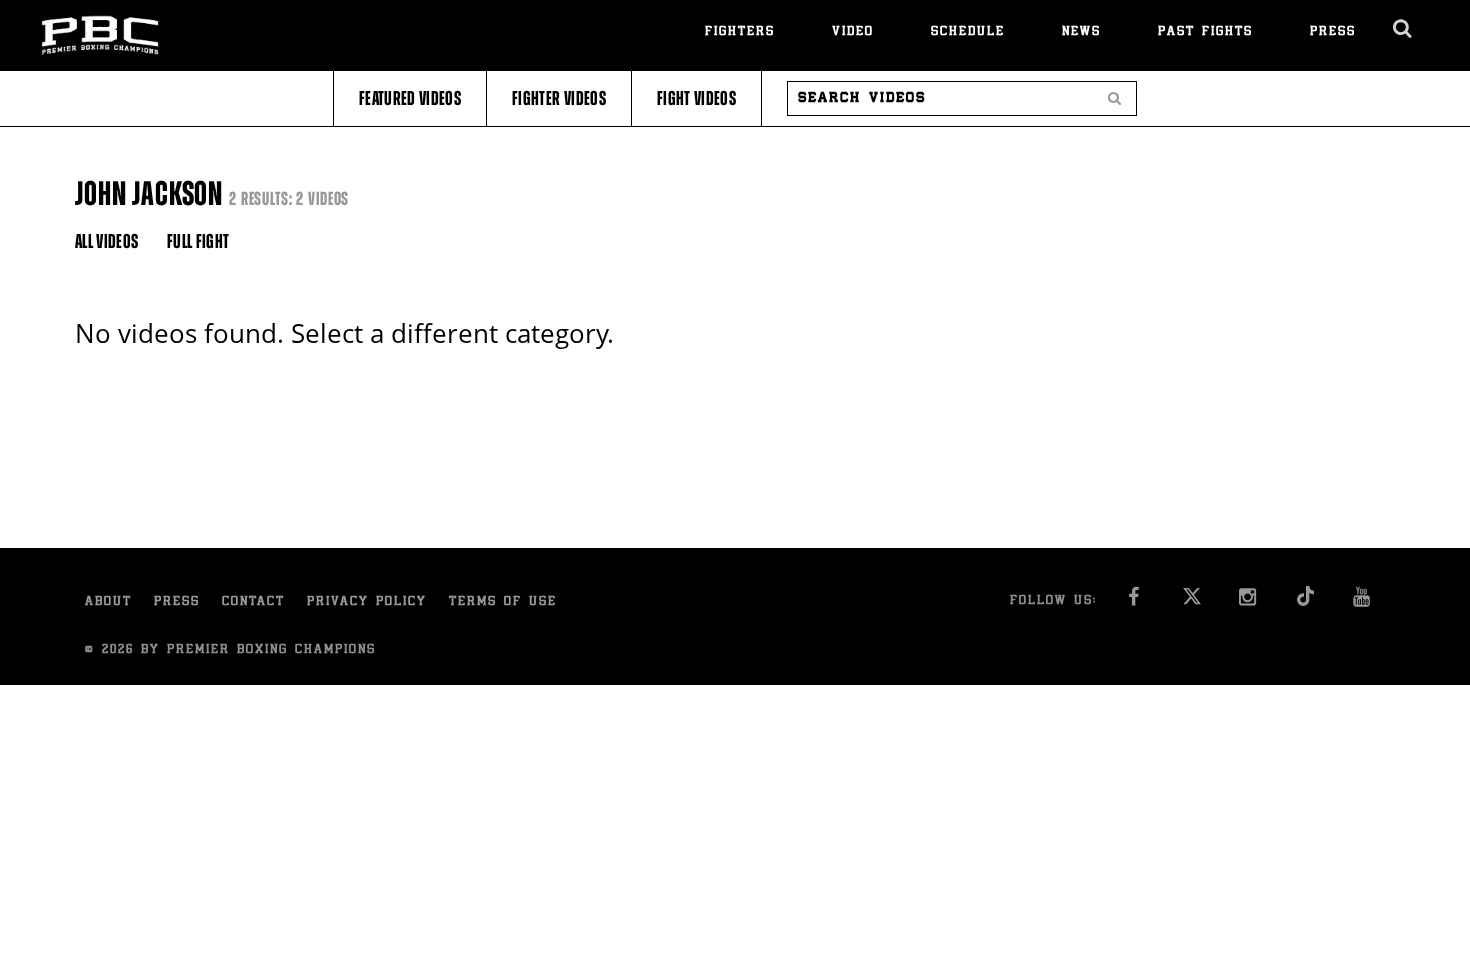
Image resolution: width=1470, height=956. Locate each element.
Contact (253, 602)
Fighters (740, 32)
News (1081, 32)
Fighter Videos (559, 98)
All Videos (107, 241)
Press (1333, 32)
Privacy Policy (367, 602)
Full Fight (198, 241)
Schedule (968, 32)
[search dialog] (1403, 29)
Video (853, 32)
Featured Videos (410, 98)
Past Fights (1205, 32)
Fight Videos (696, 98)
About (108, 602)
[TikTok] (1305, 602)
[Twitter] (1191, 602)
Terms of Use (503, 602)
